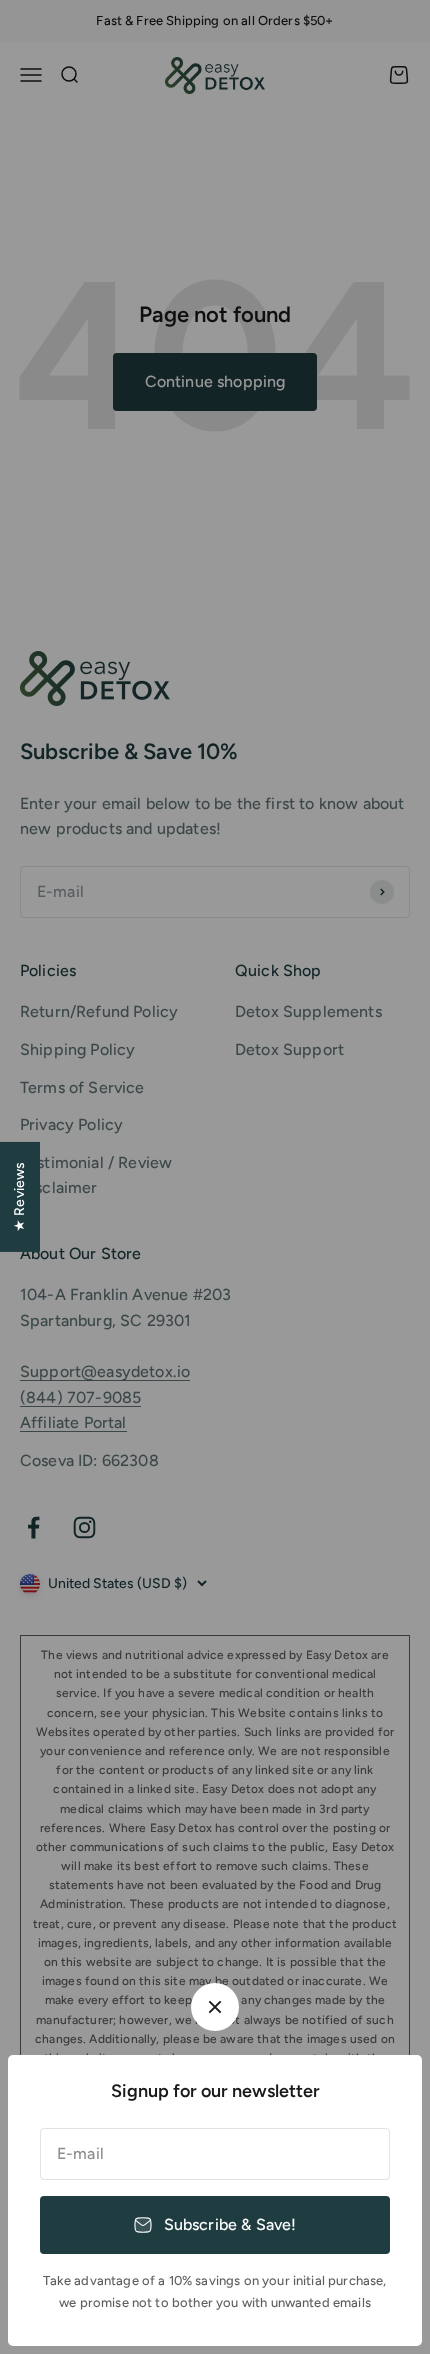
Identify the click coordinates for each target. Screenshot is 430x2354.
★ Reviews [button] (19, 1197)
